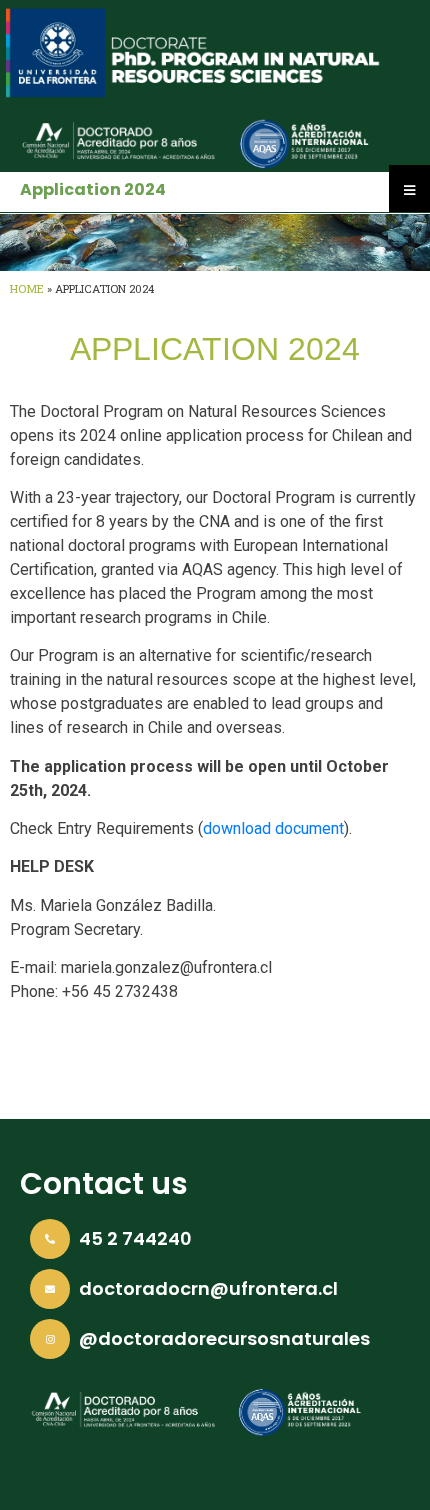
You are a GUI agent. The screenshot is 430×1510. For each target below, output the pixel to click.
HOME (27, 288)
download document (273, 828)
